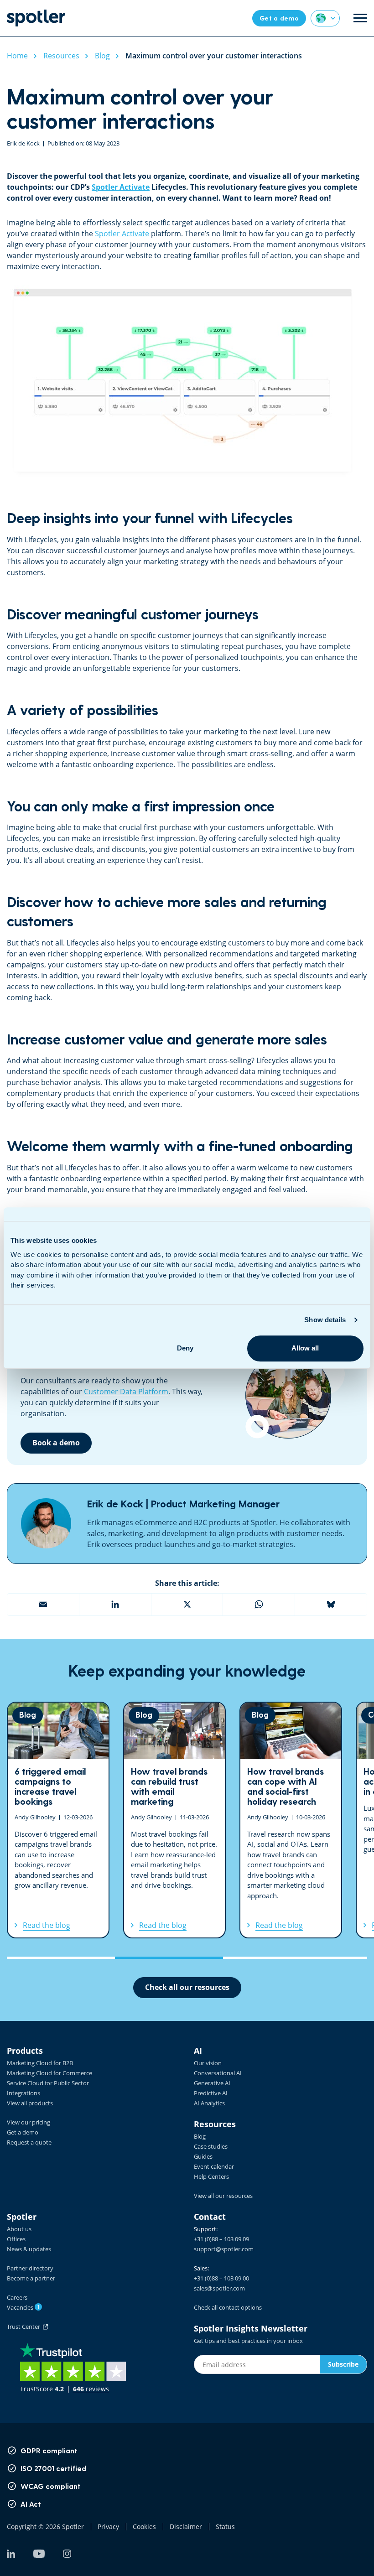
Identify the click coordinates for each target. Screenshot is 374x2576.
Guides (203, 2156)
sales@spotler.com (219, 2288)
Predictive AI (211, 2093)
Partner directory (30, 2268)
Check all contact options (228, 2307)
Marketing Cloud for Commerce (49, 2073)
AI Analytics (209, 2103)
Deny (185, 1348)
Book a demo (56, 1443)
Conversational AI (218, 2073)
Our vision (208, 2063)
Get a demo (23, 2132)
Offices (16, 2239)
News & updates (29, 2249)
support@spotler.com (224, 2249)
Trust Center (25, 2327)
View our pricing (29, 2122)
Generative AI (212, 2083)
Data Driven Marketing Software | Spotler (36, 18)
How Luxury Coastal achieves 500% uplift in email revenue (291, 1820)
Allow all (305, 1348)
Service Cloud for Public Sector (48, 2083)
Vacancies (23, 2307)
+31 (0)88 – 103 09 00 (221, 2278)
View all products (30, 2103)
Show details (325, 1320)
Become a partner (31, 2278)
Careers (17, 2297)
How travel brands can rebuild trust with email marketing (58, 1820)
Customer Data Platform (126, 1392)
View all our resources (223, 2196)
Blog (200, 2136)
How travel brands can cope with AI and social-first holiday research (174, 1820)
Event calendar (214, 2166)
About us (19, 2229)
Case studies (211, 2146)
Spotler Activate (121, 187)
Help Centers (211, 2176)
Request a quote (29, 2142)
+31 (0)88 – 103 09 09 (221, 2239)
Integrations (23, 2093)
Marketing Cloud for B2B (40, 2063)
